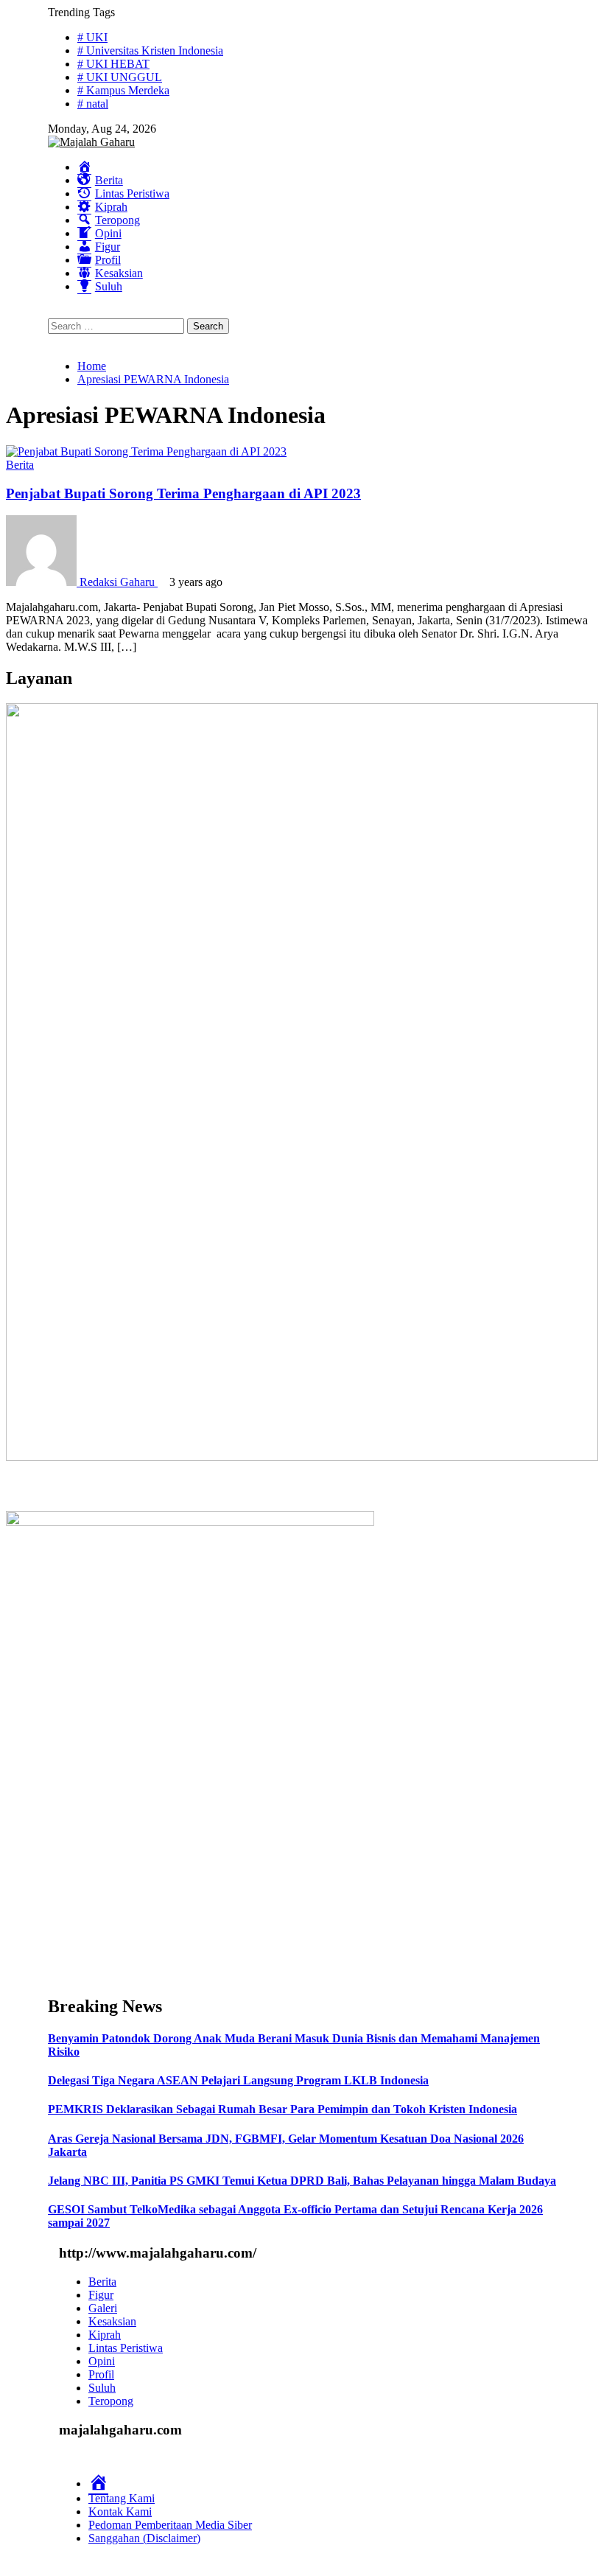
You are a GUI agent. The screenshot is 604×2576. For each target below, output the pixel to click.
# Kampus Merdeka (123, 90)
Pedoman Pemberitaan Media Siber (170, 2525)
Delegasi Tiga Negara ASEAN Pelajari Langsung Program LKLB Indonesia (238, 2080)
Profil (101, 2374)
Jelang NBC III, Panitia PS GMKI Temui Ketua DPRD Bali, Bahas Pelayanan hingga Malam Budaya (302, 2181)
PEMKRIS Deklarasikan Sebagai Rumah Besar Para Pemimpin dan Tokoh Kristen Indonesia (282, 2109)
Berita (20, 465)
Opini (102, 2361)
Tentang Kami (122, 2498)
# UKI (92, 37)
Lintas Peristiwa (126, 2348)
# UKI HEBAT (113, 64)
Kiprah (105, 2335)
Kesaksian (112, 2321)
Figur (101, 2295)
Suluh (102, 2388)
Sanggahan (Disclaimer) (144, 2538)
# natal (93, 104)
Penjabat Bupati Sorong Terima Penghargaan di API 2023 (183, 493)
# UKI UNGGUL (120, 77)
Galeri (103, 2308)
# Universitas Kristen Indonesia (150, 50)
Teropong (111, 2401)
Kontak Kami (120, 2512)
